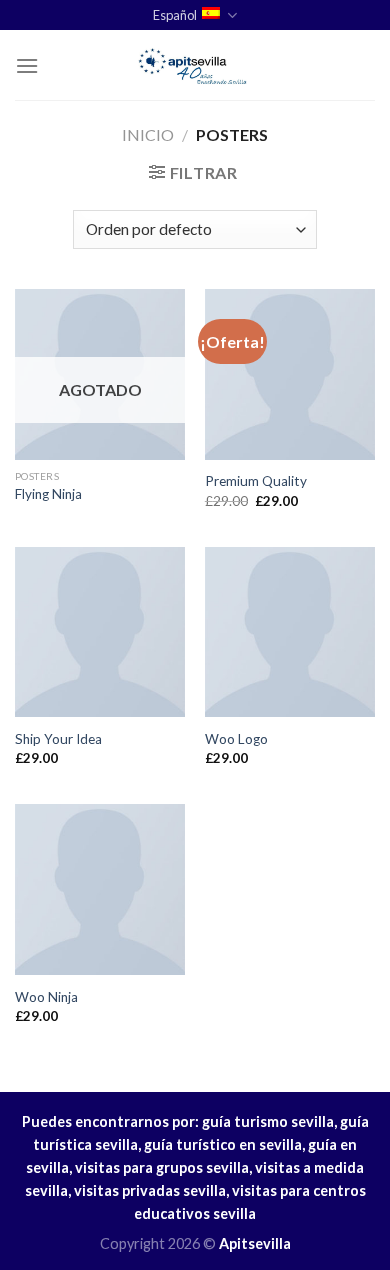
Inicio (148, 134)
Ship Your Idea (58, 739)
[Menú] (27, 65)
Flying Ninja (48, 494)
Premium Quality (256, 481)
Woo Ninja (46, 997)
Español (175, 15)
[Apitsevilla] (195, 65)
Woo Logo (236, 739)
